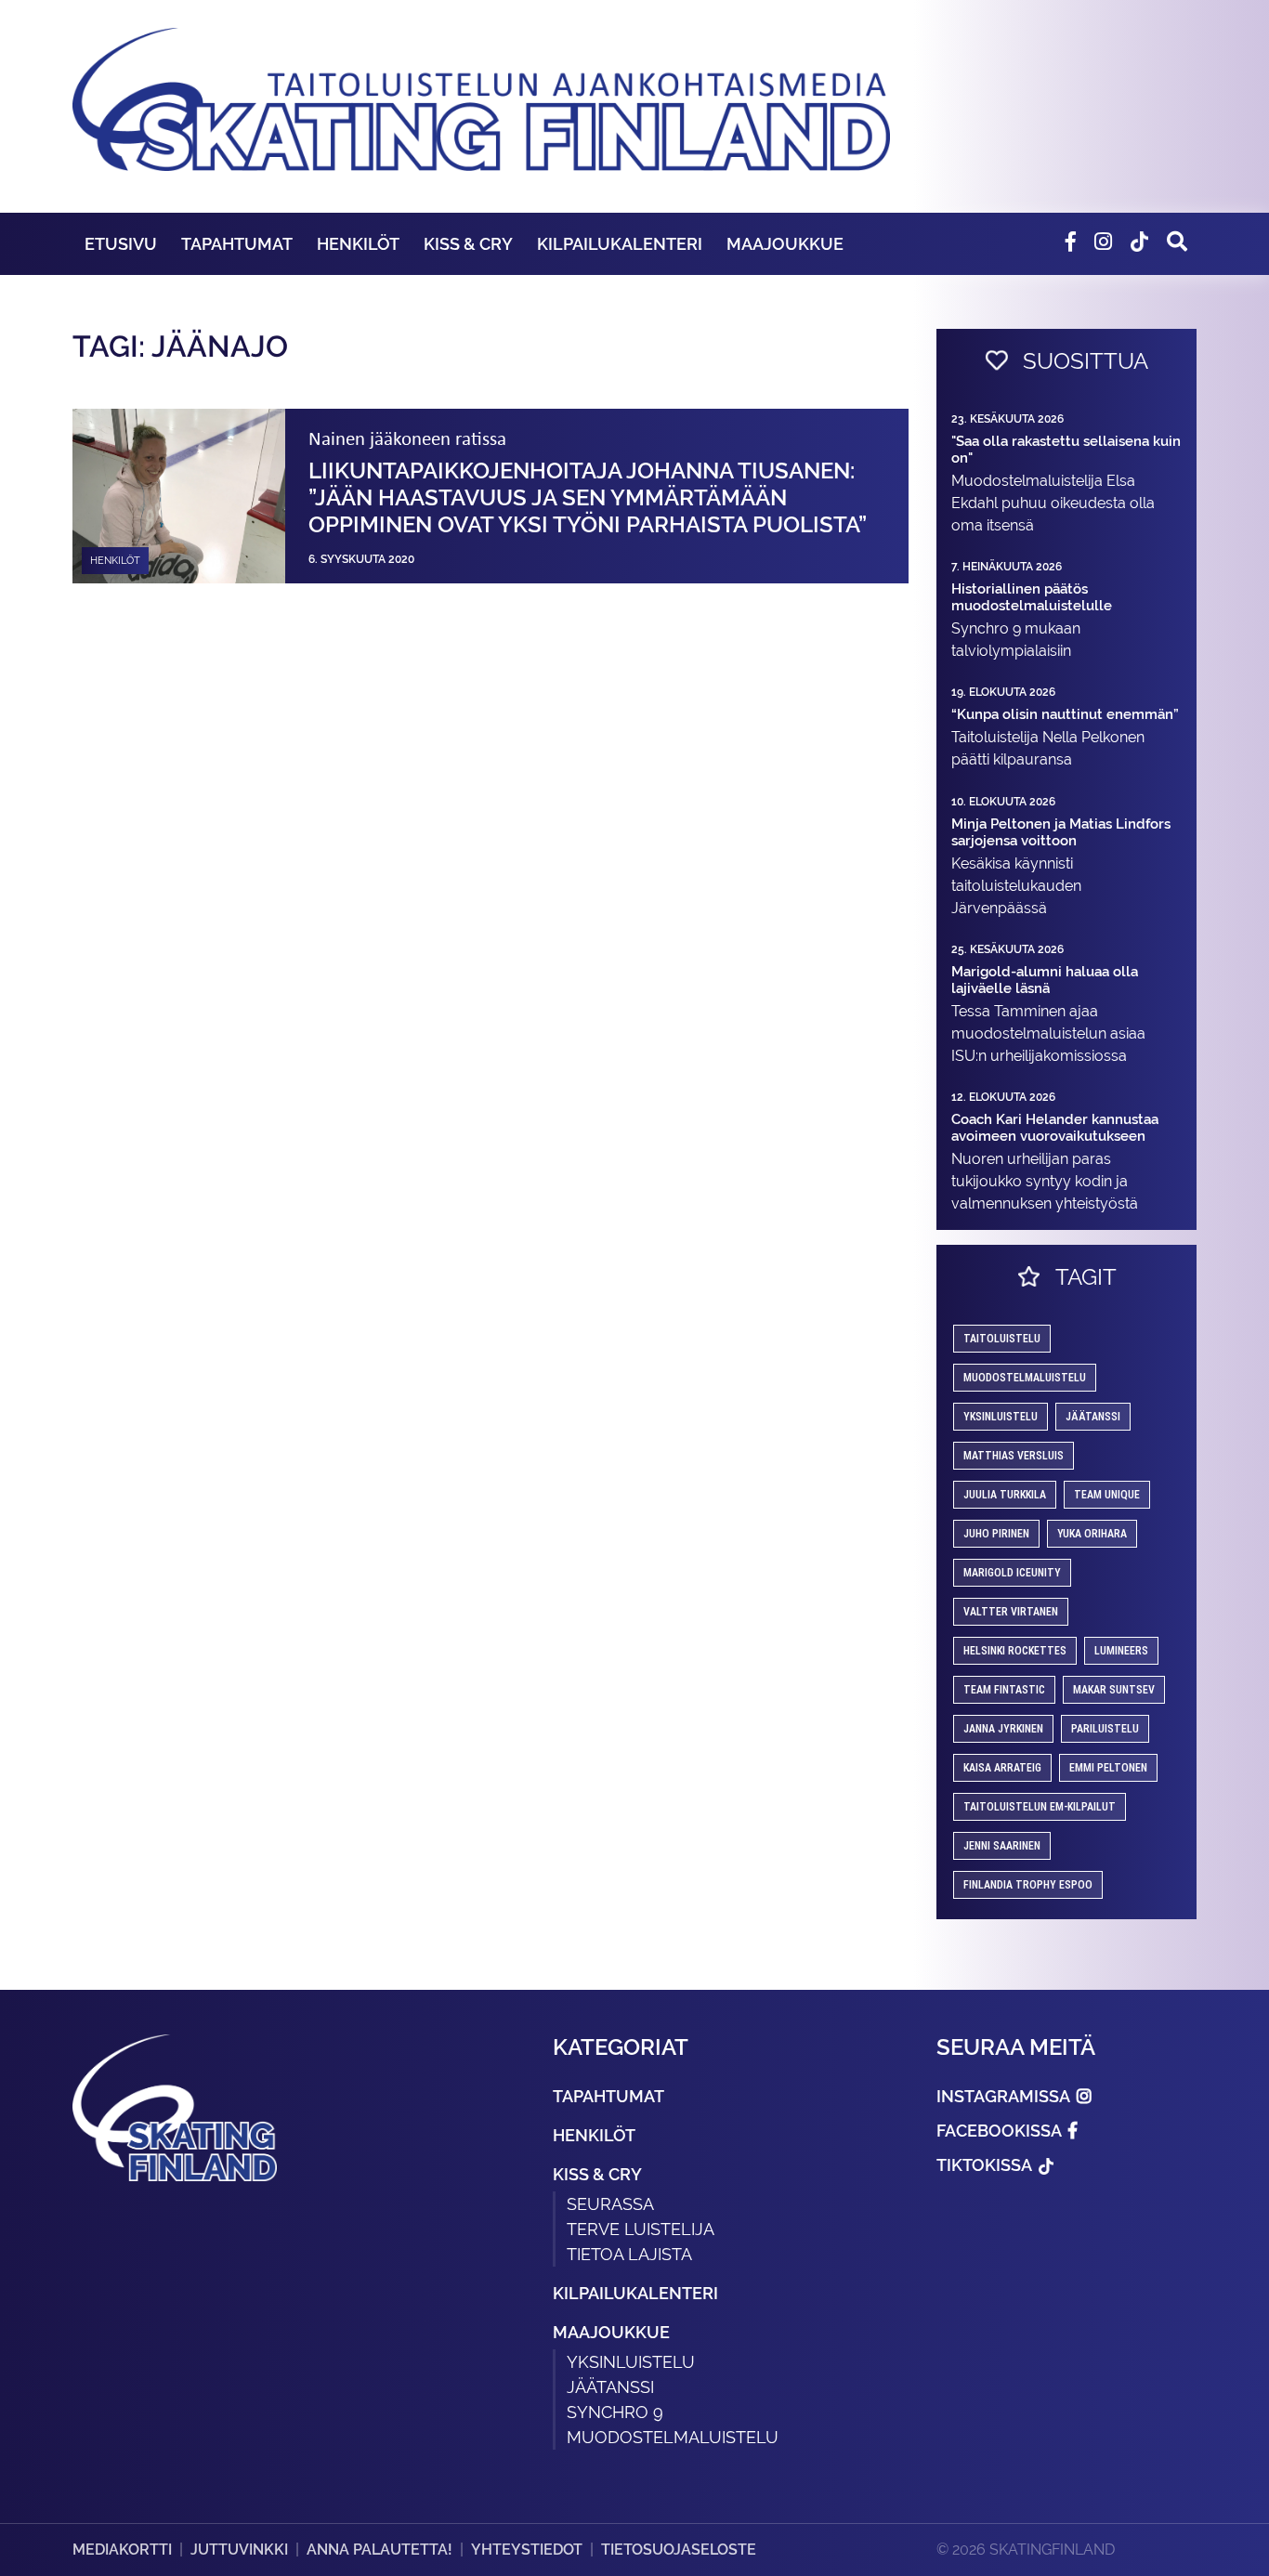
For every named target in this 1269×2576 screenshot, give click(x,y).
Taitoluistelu (1002, 1339)
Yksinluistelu (631, 2362)
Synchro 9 (615, 2412)
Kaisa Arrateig (1002, 1768)
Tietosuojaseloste (679, 2550)
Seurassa (610, 2204)
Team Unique (1107, 1495)
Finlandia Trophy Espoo (1028, 1885)
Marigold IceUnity (1012, 1573)
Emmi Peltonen (1108, 1768)
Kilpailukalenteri (620, 244)
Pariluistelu (1105, 1729)
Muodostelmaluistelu (1025, 1378)
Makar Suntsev (1114, 1690)
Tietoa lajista (629, 2254)
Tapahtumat (237, 244)
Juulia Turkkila (1005, 1495)
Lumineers (1121, 1651)
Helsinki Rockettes (1015, 1651)
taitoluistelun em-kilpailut (1040, 1807)
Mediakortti (122, 2550)
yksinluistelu (1001, 1417)
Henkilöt (358, 244)
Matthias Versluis (1014, 1456)
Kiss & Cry (468, 244)
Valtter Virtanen (1011, 1612)
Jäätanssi (1093, 1417)
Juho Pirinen (996, 1534)
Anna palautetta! (379, 2550)
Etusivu (121, 244)
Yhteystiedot (527, 2550)
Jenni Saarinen (1002, 1846)
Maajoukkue (785, 244)
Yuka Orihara (1092, 1534)
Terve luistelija (641, 2229)
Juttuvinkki (239, 2550)
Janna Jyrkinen (1003, 1729)
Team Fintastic (1004, 1690)
